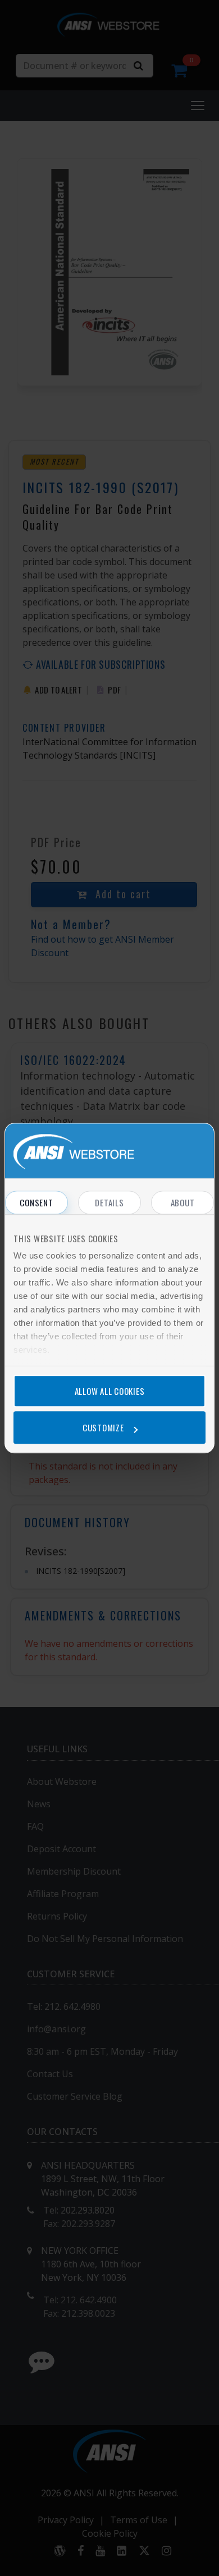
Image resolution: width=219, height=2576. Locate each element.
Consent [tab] (36, 1202)
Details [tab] (109, 1202)
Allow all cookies (110, 1391)
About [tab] (183, 1202)
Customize (103, 1427)
